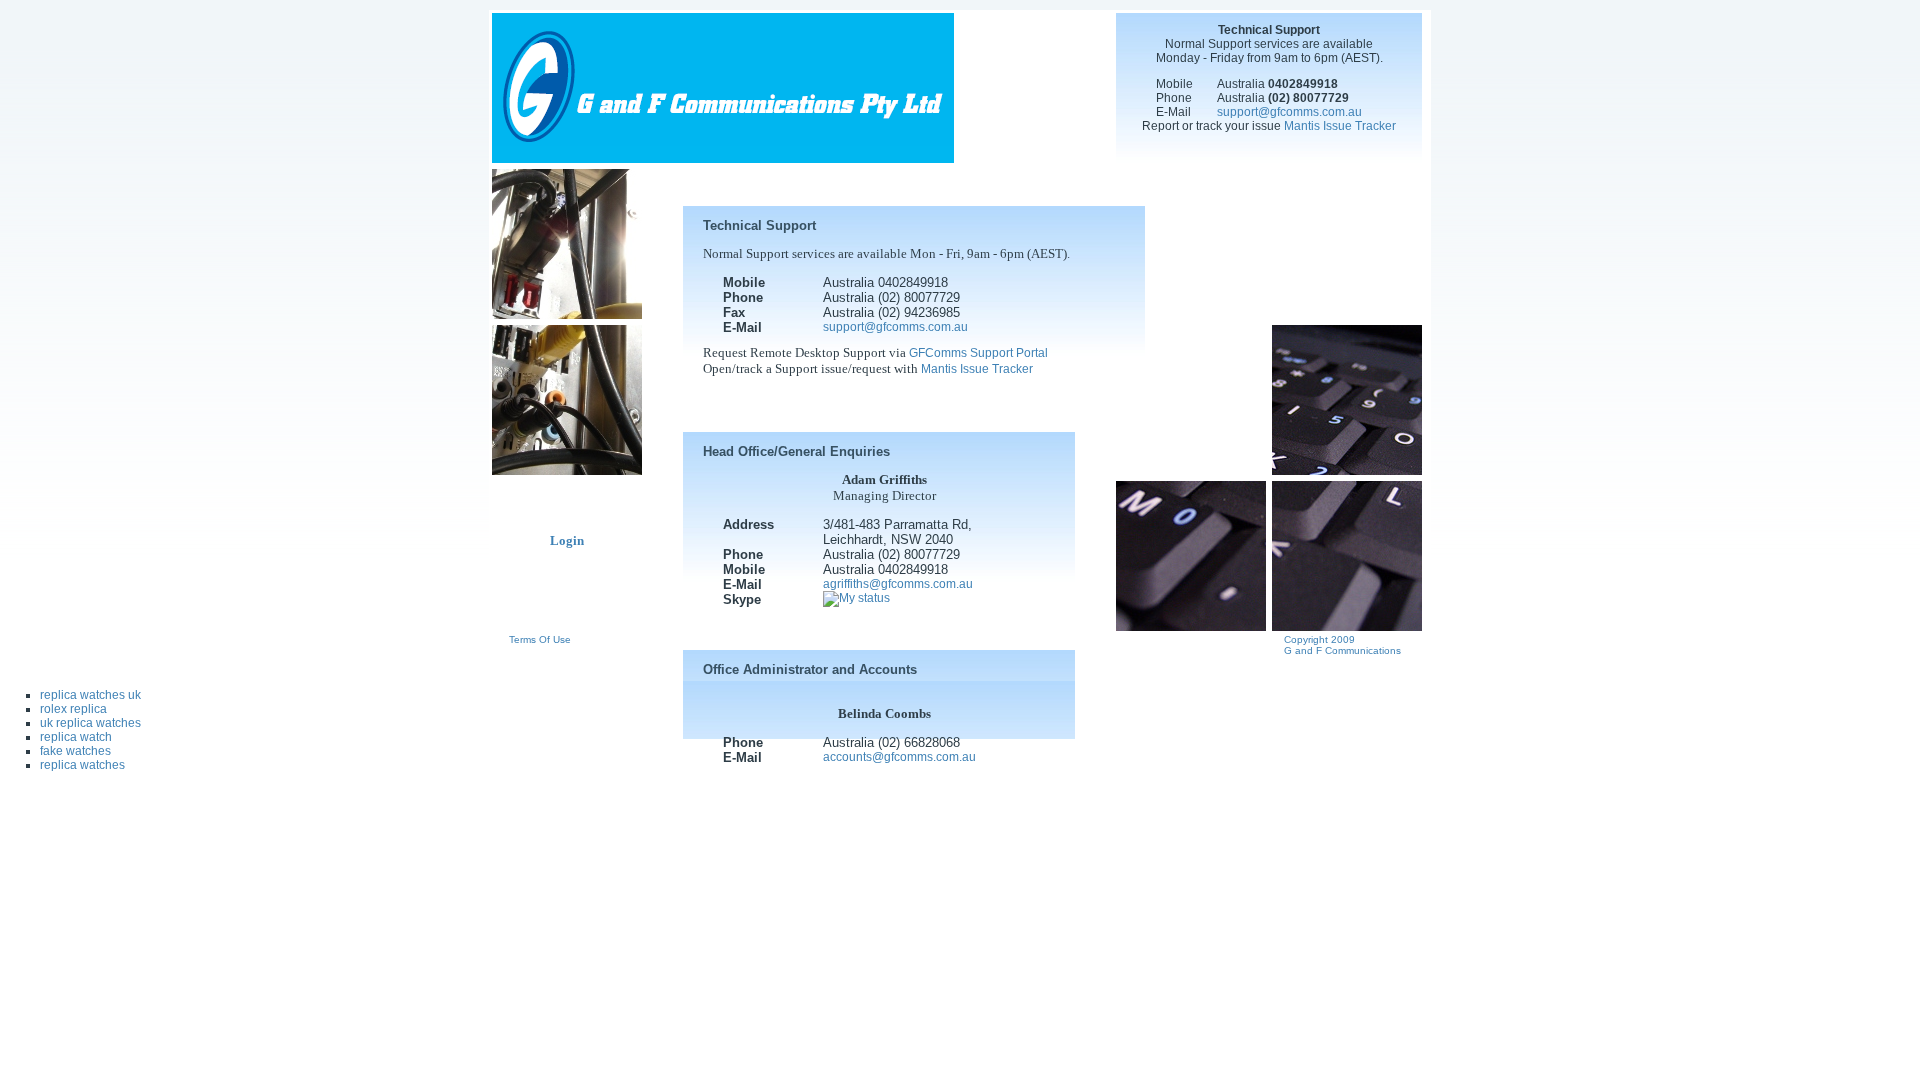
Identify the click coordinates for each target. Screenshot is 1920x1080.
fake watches (75, 751)
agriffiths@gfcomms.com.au (898, 584)
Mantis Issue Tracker (1340, 126)
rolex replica (73, 709)
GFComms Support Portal (978, 353)
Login (567, 540)
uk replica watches (90, 723)
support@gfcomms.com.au (1289, 112)
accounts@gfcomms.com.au (899, 757)
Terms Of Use (540, 639)
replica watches (82, 765)
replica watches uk (90, 695)
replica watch (76, 737)
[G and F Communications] (723, 159)
